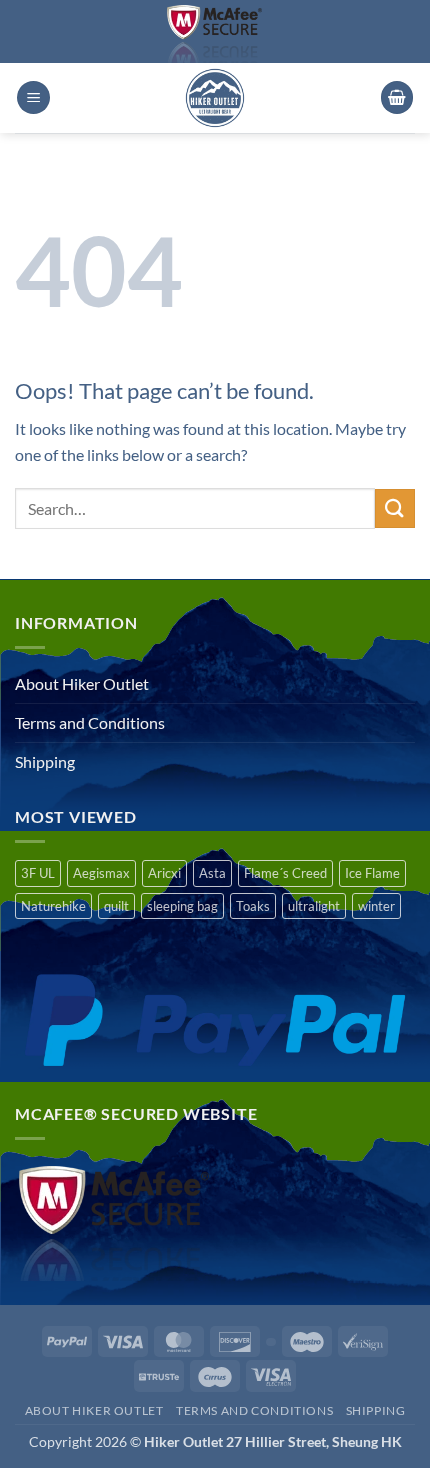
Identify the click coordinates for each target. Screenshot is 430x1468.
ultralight (314, 906)
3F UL (38, 873)
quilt (116, 906)
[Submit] (395, 508)
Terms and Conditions (90, 722)
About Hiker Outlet (82, 683)
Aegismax (101, 873)
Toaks (253, 906)
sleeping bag (182, 906)
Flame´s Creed (285, 873)
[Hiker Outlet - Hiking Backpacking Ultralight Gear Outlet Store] (215, 98)
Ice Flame (372, 873)
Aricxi (164, 873)
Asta (212, 873)
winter (376, 906)
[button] (33, 97)
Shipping (45, 761)
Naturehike (53, 906)
